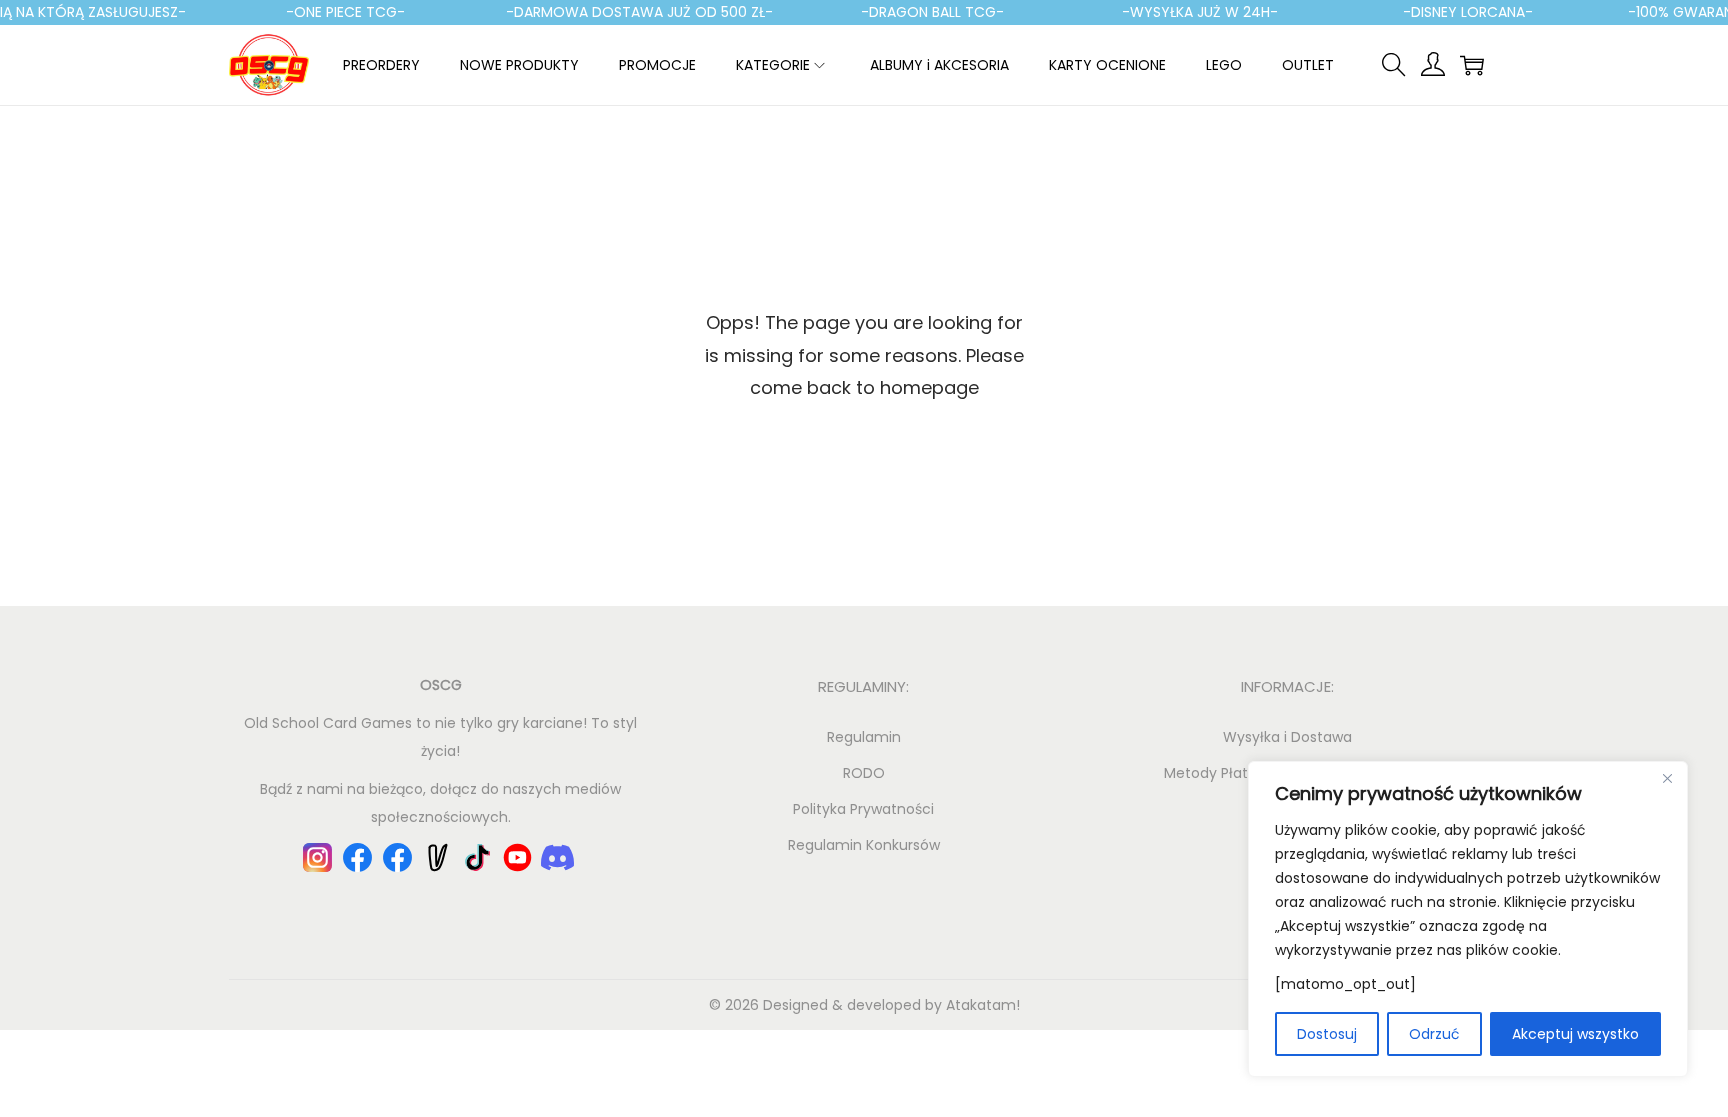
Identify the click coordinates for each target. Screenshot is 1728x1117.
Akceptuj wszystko (1575, 1034)
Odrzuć (1434, 1034)
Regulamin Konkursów (864, 845)
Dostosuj (1327, 1034)
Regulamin (864, 737)
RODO (864, 773)
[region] (1468, 919)
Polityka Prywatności (863, 809)
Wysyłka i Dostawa (1287, 737)
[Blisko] (1667, 778)
